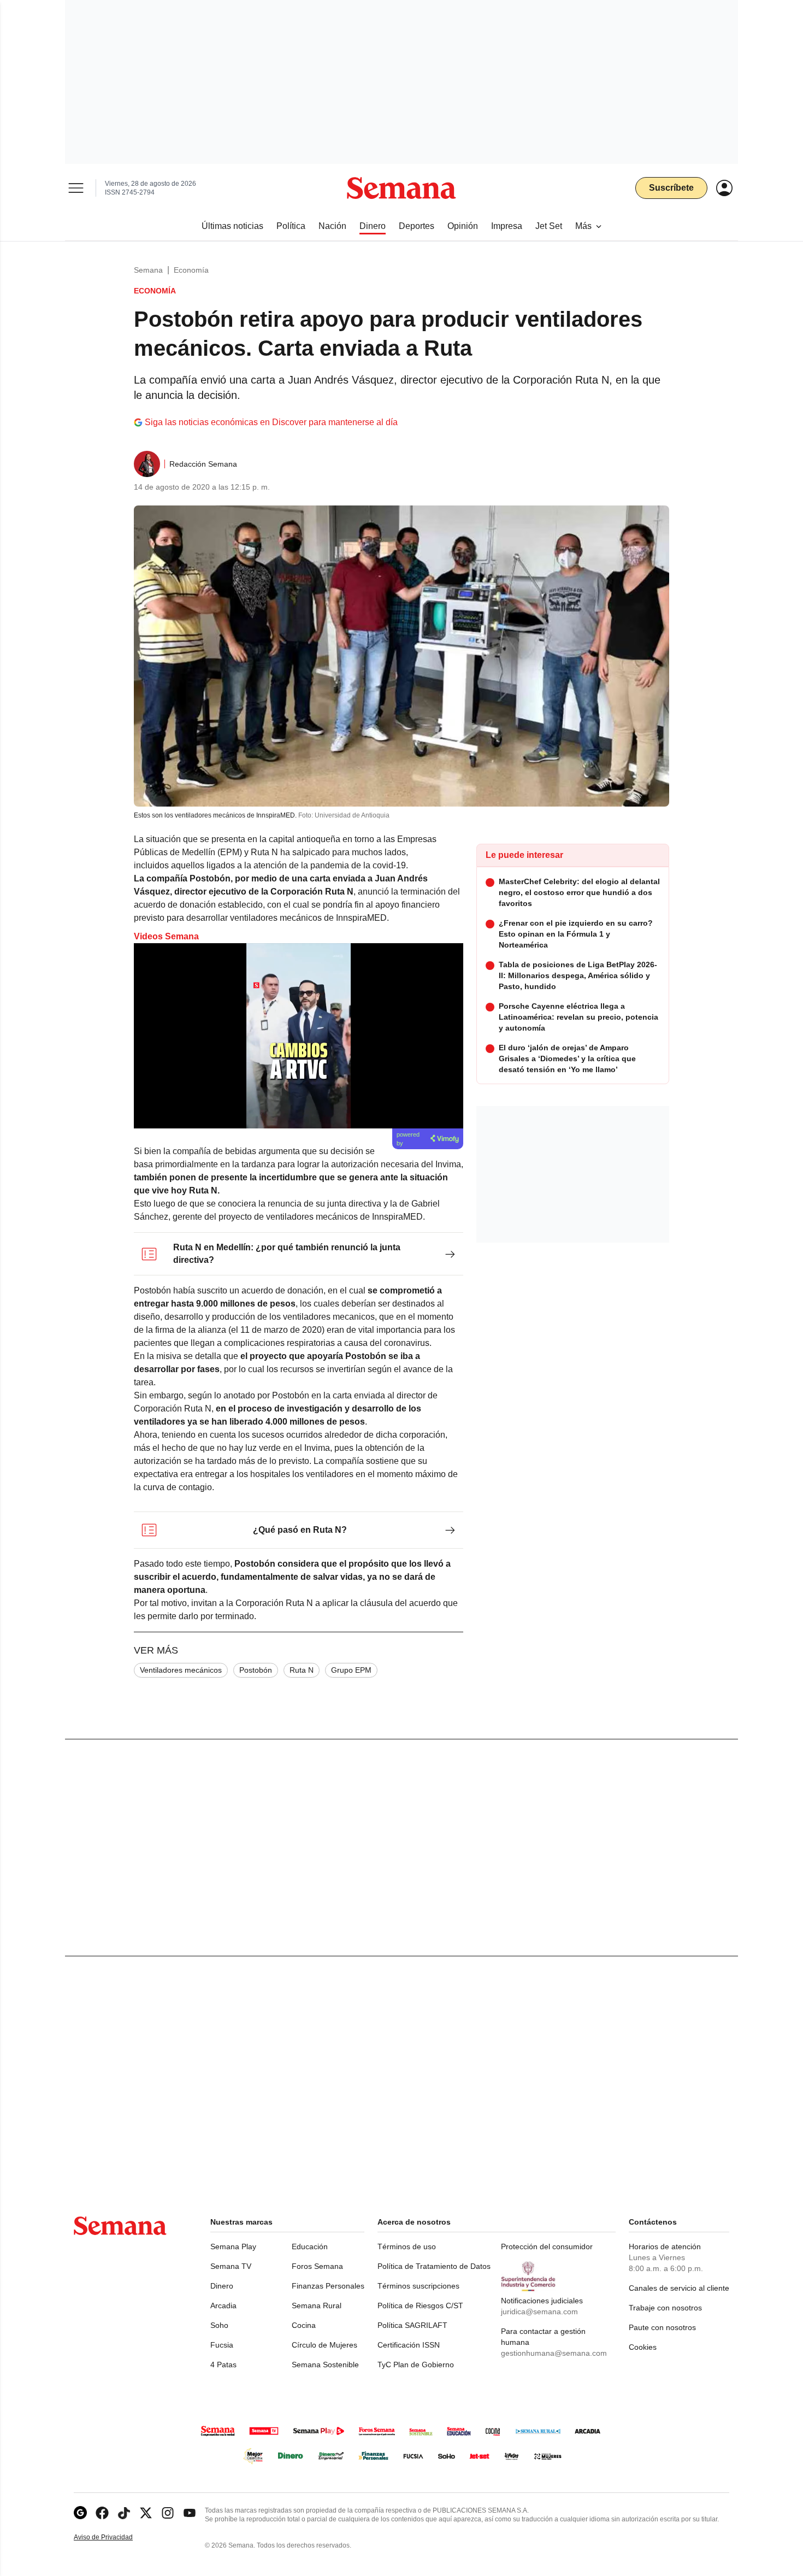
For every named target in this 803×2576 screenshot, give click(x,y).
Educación (310, 2246)
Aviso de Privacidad (115, 2537)
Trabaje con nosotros (665, 2308)
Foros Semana (317, 2266)
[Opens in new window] (102, 2513)
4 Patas (223, 2365)
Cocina (304, 2325)
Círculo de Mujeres (324, 2345)
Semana (148, 270)
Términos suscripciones (418, 2286)
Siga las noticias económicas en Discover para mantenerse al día (271, 422)
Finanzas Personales (328, 2286)
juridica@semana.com (539, 2312)
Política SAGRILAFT (412, 2325)
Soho (219, 2325)
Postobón (256, 1670)
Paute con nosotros (662, 2327)
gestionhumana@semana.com (554, 2353)
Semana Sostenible (325, 2365)
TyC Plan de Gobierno (416, 2365)
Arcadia (223, 2306)
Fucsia (222, 2345)
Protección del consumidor (547, 2246)
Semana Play (233, 2246)
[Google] (80, 2513)
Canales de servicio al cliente (679, 2288)
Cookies (643, 2347)
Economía (191, 270)
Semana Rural (317, 2306)
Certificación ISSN (409, 2345)
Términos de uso (407, 2246)
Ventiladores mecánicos (181, 1670)
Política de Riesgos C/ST (420, 2306)
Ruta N (302, 1670)
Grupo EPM (351, 1670)
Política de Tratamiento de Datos (434, 2266)
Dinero (222, 2286)
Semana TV (231, 2266)
